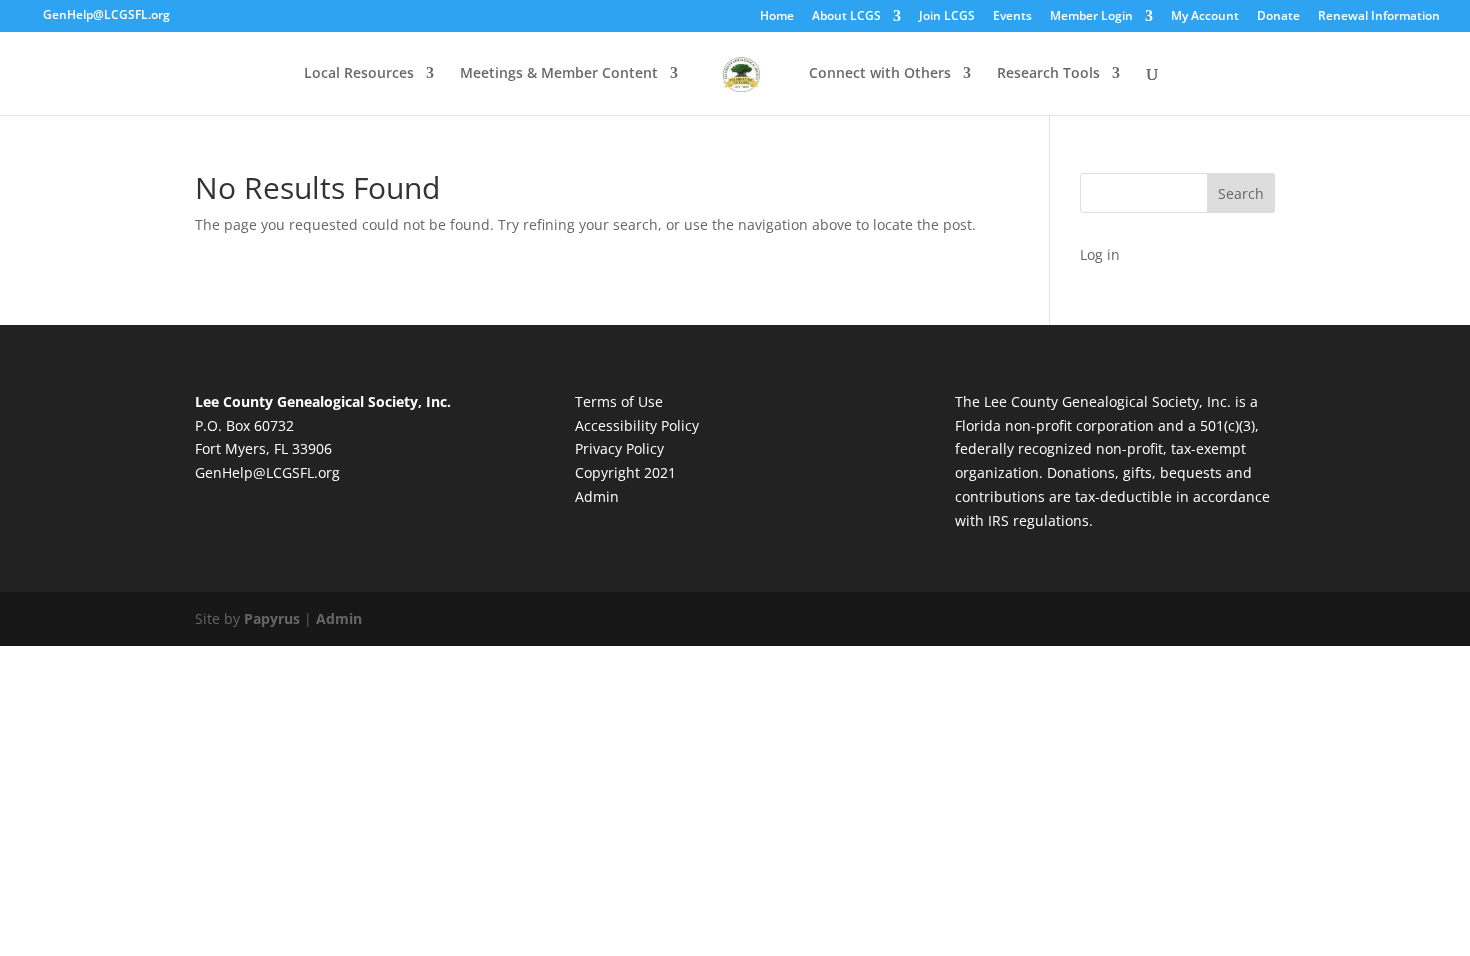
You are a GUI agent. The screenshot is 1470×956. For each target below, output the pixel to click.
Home (777, 16)
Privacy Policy (619, 448)
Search (1241, 193)
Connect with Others (880, 73)
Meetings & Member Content (559, 73)
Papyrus (272, 618)
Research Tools (1048, 73)
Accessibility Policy (637, 425)
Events (1012, 16)
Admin (597, 496)
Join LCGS (947, 16)
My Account (1205, 16)
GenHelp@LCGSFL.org (267, 472)
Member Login (1091, 16)
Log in (1100, 254)
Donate (1278, 16)
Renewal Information (1379, 16)
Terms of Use (619, 401)
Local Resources (359, 73)
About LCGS (846, 16)
